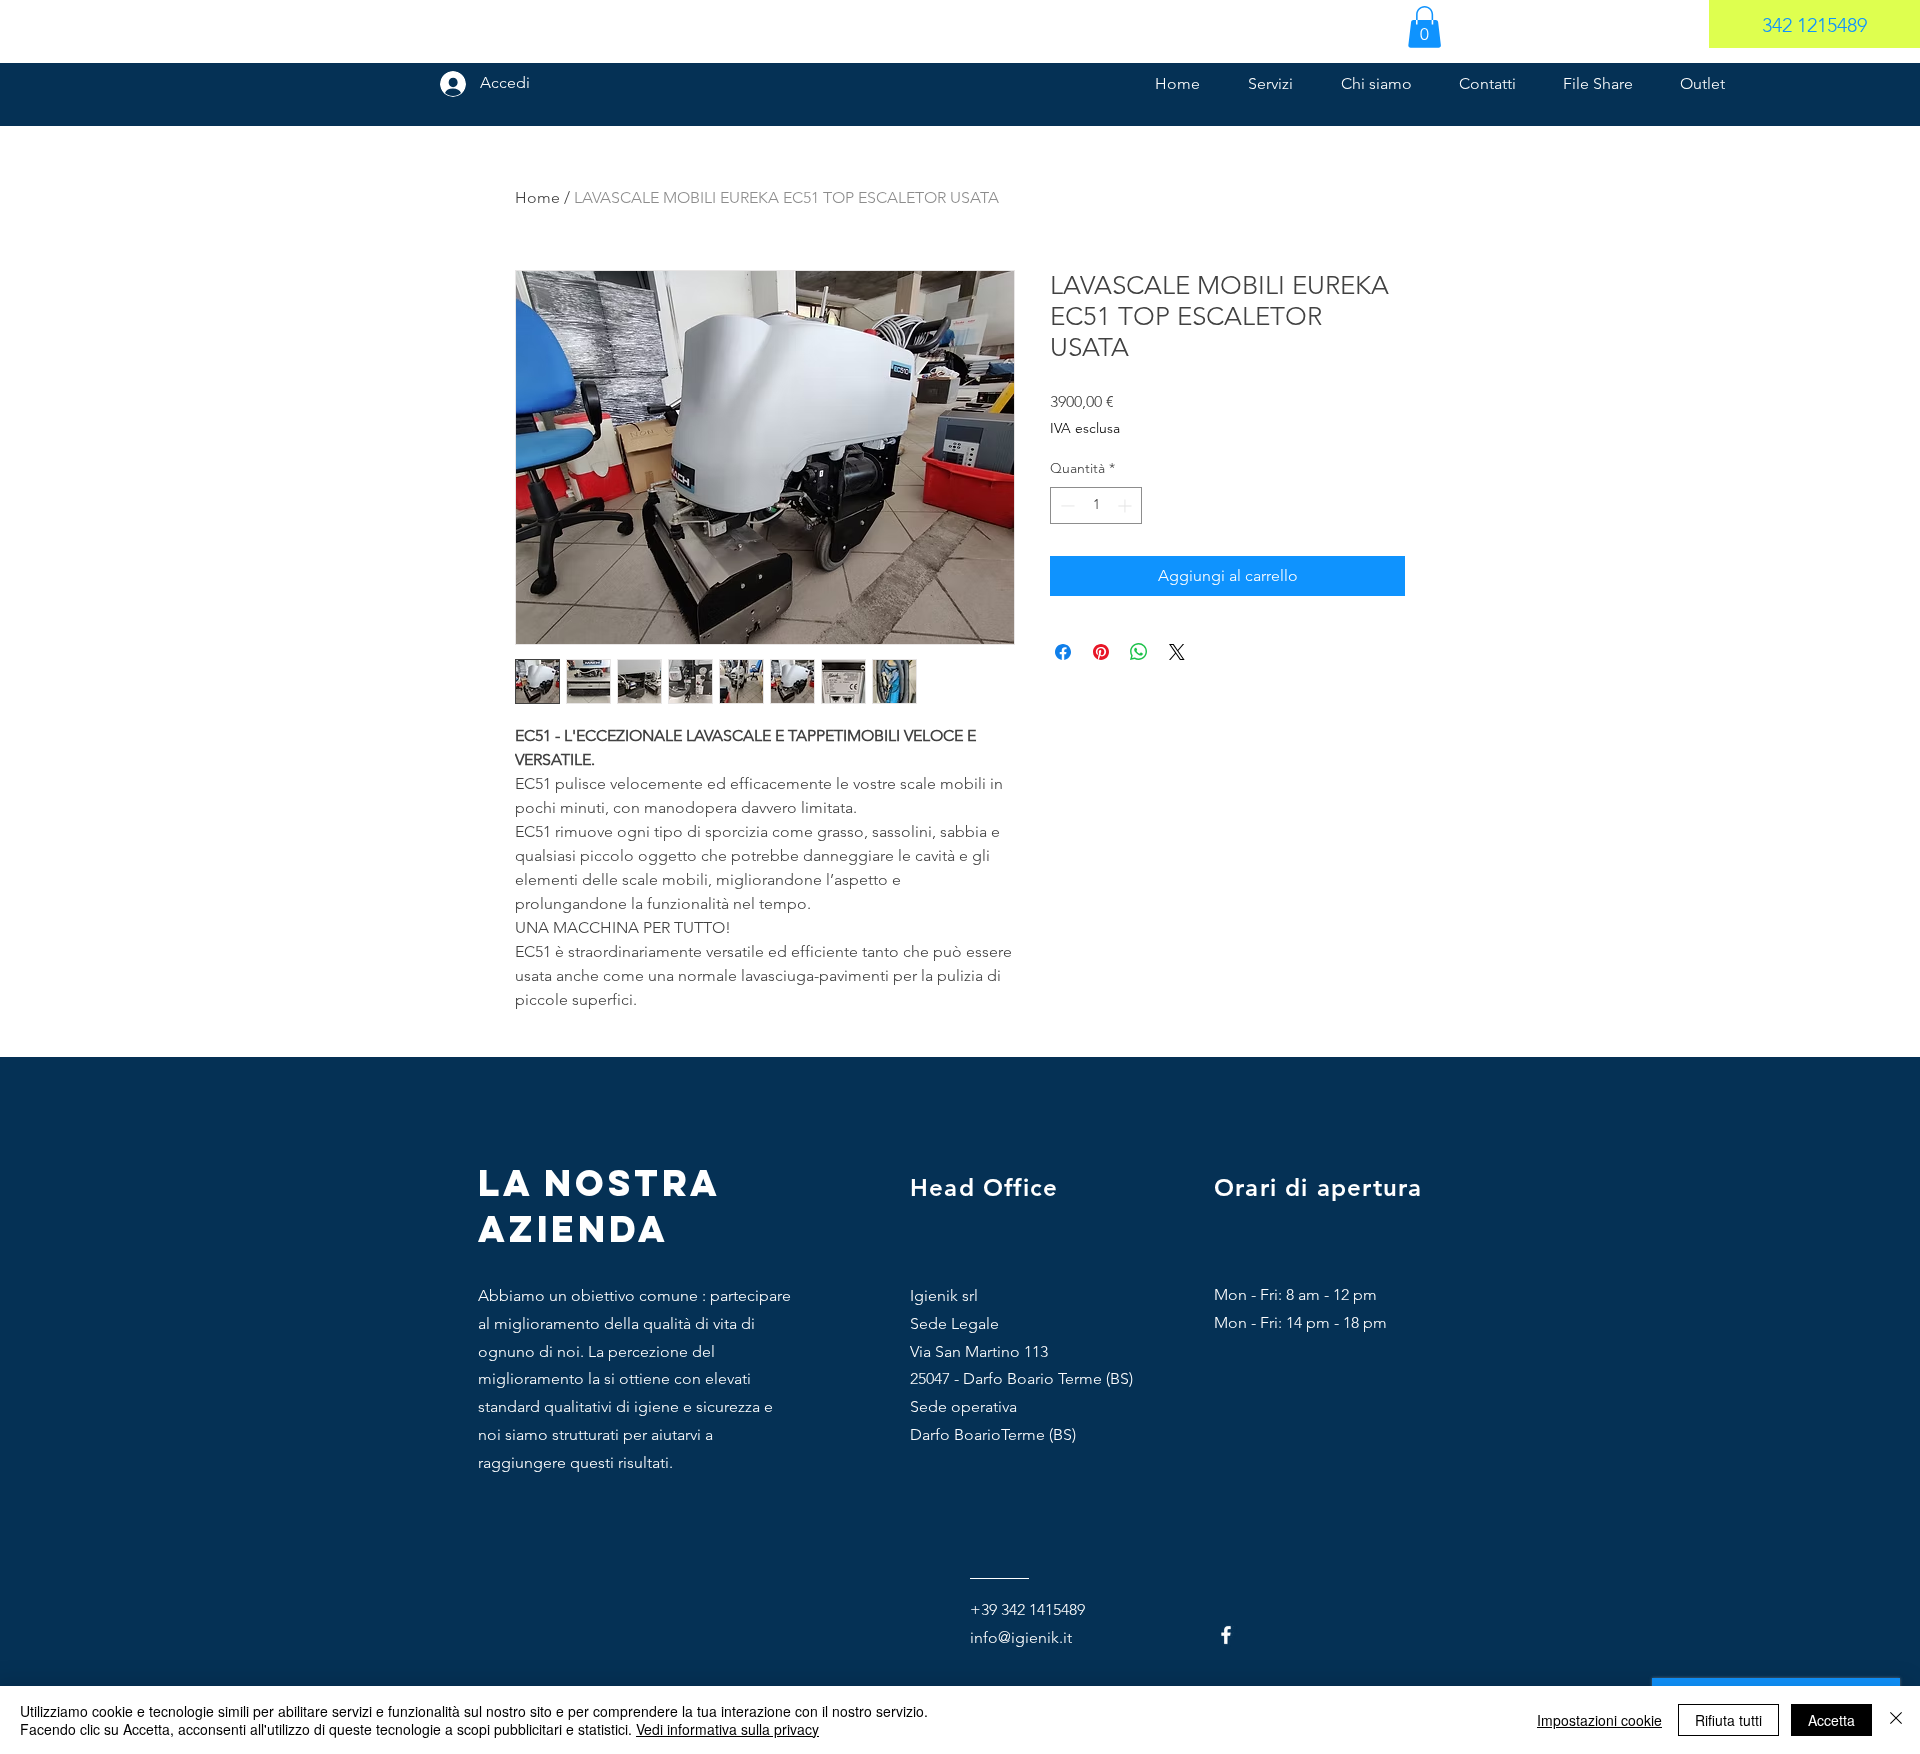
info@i (992, 1637)
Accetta (1831, 1720)
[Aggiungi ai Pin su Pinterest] (1101, 652)
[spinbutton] (1096, 505)
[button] (1424, 27)
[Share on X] (1177, 652)
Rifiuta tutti (1728, 1720)
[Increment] (1126, 505)
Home (537, 197)
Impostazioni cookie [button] (1599, 1720)
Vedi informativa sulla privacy (727, 1729)
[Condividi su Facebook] (1063, 652)
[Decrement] (1065, 505)
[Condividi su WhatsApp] (1139, 652)
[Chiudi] (1896, 1720)
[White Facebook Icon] (1226, 1635)
